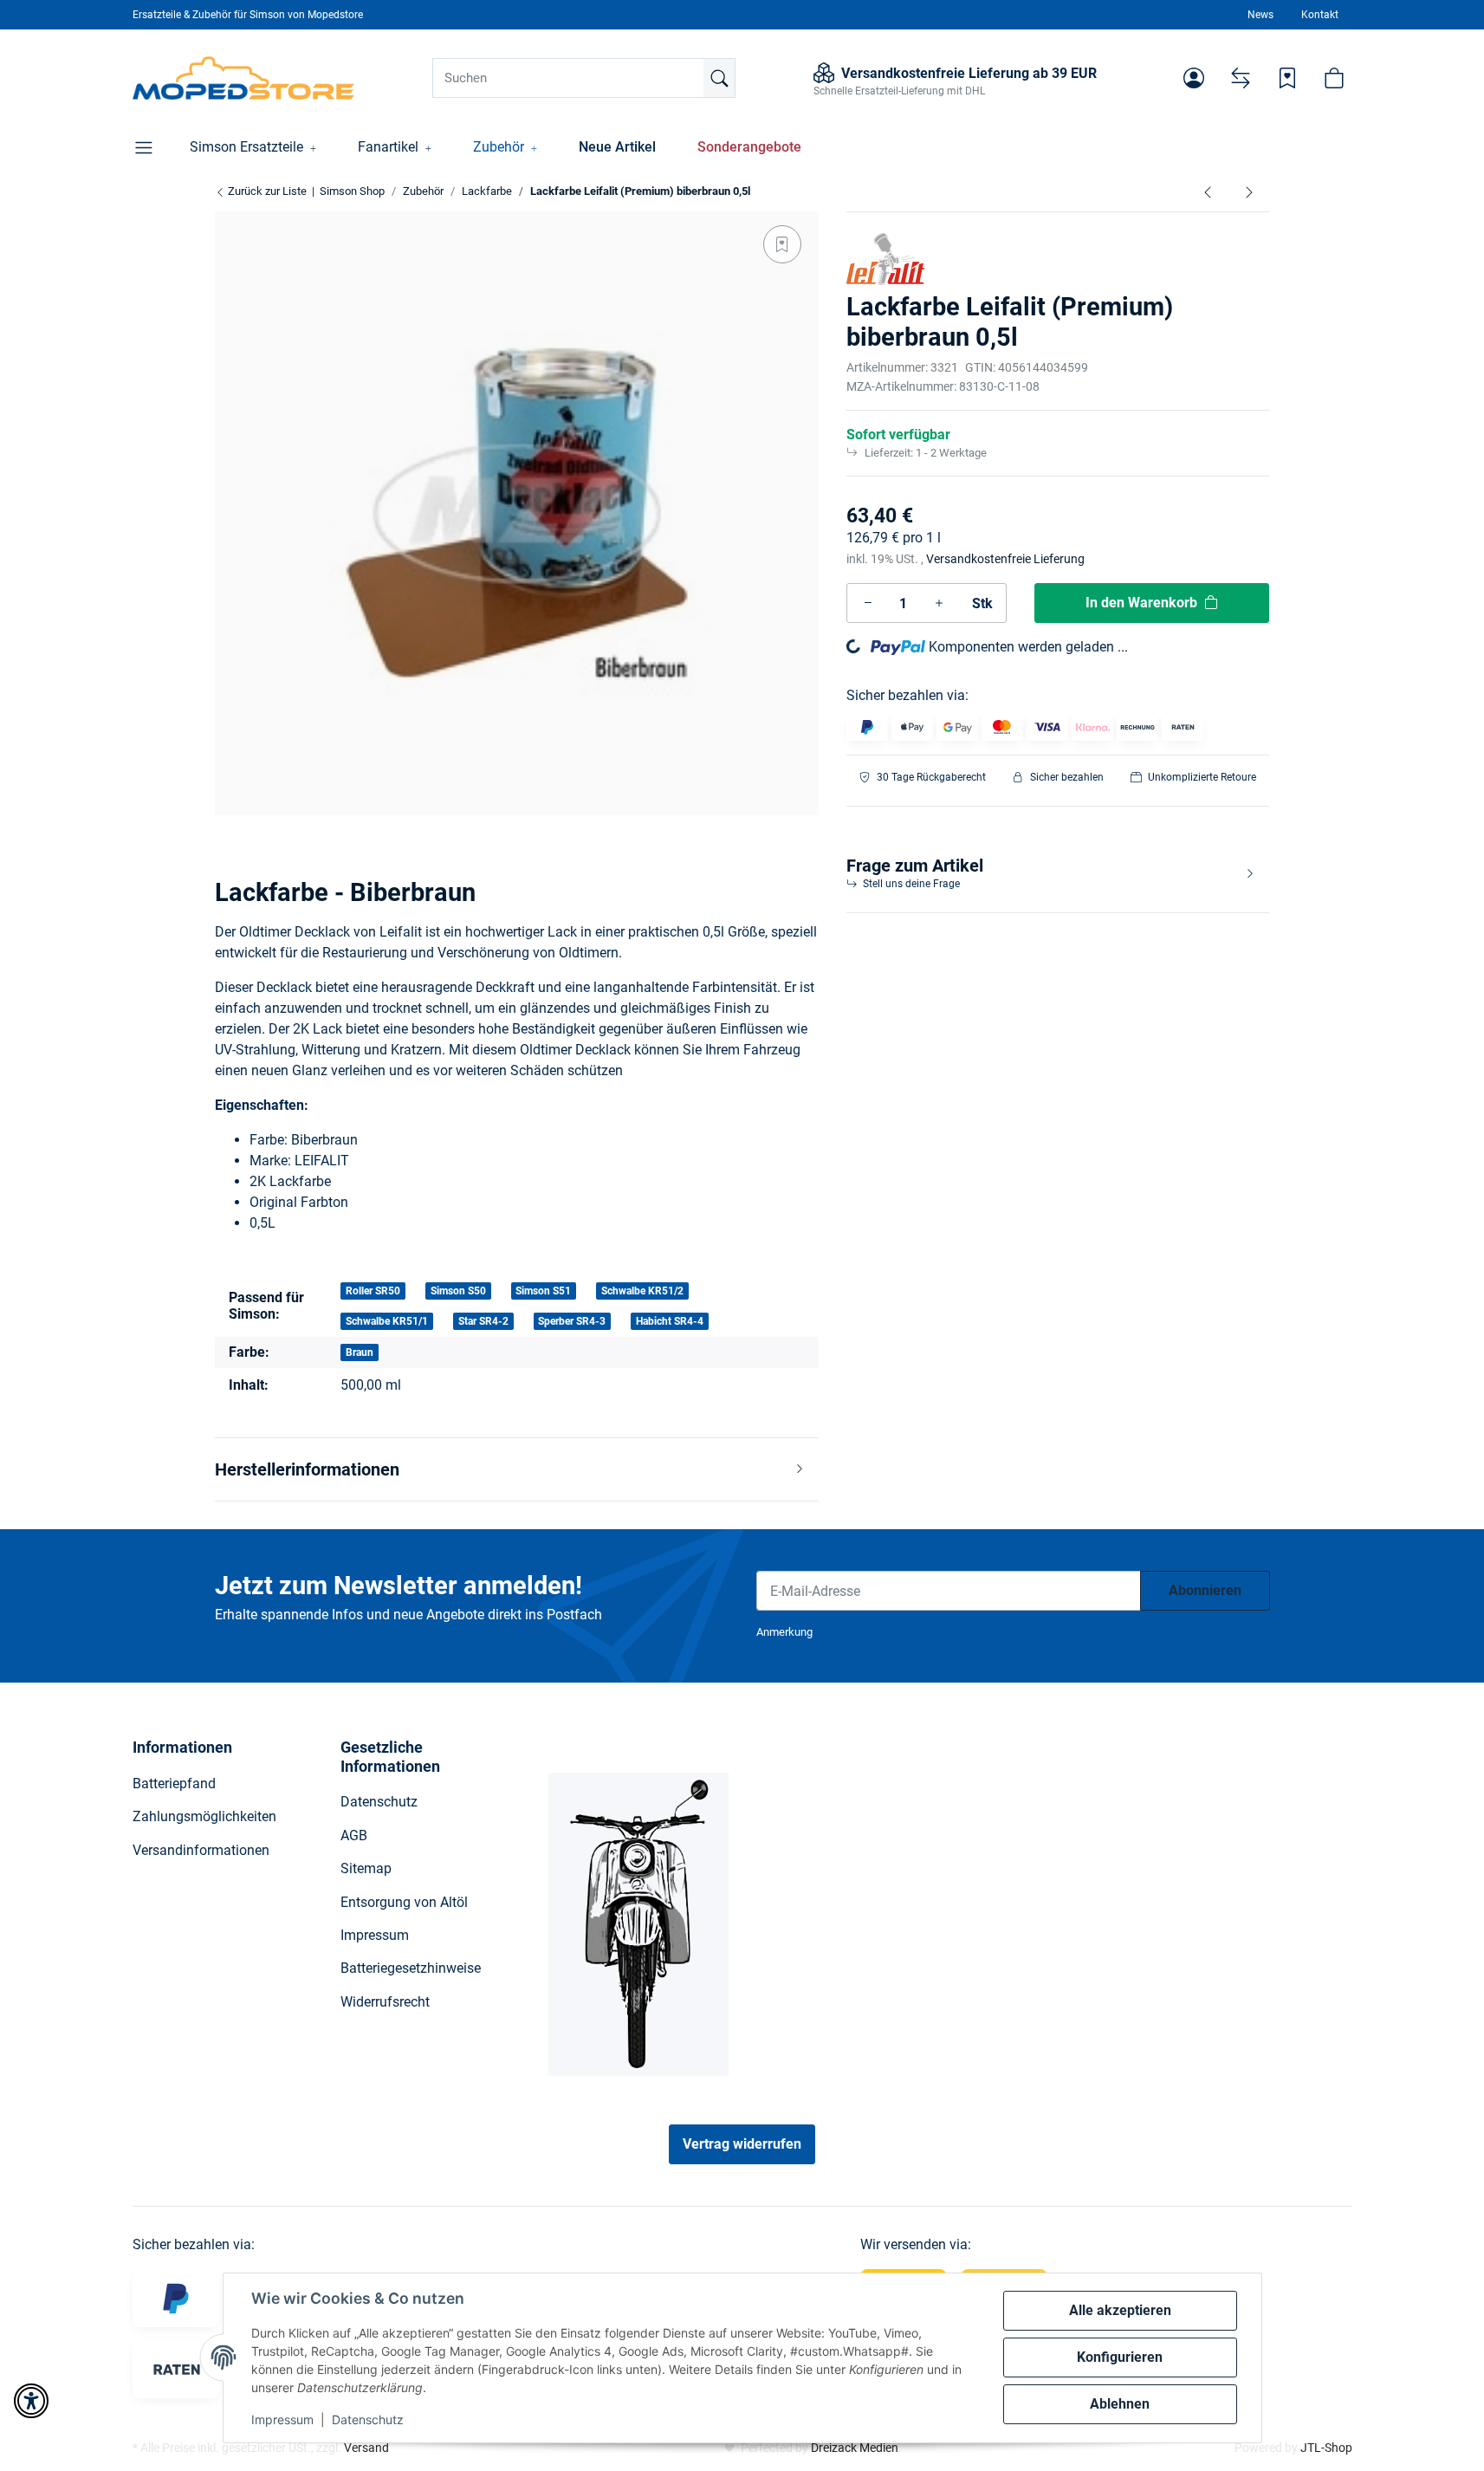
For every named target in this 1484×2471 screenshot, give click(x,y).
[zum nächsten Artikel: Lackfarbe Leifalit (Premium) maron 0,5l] (1249, 191)
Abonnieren (1205, 1590)
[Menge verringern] (868, 603)
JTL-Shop (1326, 2448)
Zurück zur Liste (266, 191)
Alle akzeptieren (1120, 2310)
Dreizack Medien (855, 2448)
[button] (1194, 78)
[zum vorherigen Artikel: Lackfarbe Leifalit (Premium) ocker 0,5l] (1208, 191)
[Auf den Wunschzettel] (782, 244)
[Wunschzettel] (1287, 78)
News (1260, 15)
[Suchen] (719, 78)
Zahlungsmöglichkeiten (204, 1816)
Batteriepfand (174, 1784)
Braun (360, 1352)
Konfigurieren (1120, 2357)
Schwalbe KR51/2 (642, 1291)
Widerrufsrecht (385, 2002)
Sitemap (366, 1868)
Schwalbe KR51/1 (387, 1321)
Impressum (282, 2419)
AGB (354, 1835)
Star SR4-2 (483, 1321)
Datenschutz (368, 2419)
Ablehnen (1120, 2404)
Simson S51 (543, 1291)
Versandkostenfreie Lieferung (1005, 559)
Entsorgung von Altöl (404, 1902)
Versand (366, 2448)
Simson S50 (458, 1291)
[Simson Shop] (244, 78)
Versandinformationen (201, 1850)
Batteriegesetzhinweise (411, 1968)
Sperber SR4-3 (572, 1321)
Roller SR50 (373, 1291)
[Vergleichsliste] (1241, 78)
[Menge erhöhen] (939, 603)
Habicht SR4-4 (670, 1321)
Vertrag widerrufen (742, 2144)
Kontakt (1320, 15)
